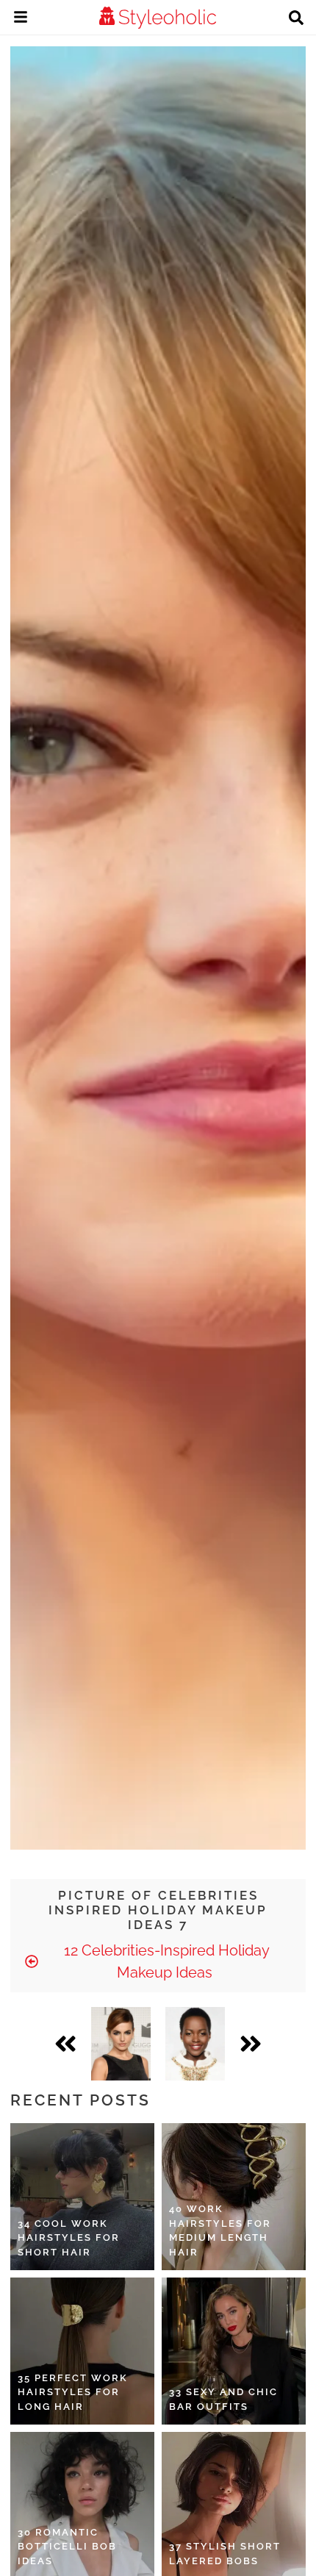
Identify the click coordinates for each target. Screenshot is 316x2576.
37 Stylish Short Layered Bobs (225, 2554)
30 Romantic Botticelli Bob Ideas (67, 2547)
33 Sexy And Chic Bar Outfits (223, 2399)
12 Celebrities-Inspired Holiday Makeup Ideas (165, 1961)
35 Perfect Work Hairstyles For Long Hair (73, 2392)
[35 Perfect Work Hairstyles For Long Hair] (82, 2351)
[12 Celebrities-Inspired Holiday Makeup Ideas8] (195, 2044)
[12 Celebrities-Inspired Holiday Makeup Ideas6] (121, 2044)
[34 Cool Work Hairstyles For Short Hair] (82, 2197)
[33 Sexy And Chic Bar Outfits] (234, 2351)
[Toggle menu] (21, 19)
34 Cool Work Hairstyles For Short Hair (69, 2238)
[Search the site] (296, 19)
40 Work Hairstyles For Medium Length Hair (220, 2230)
